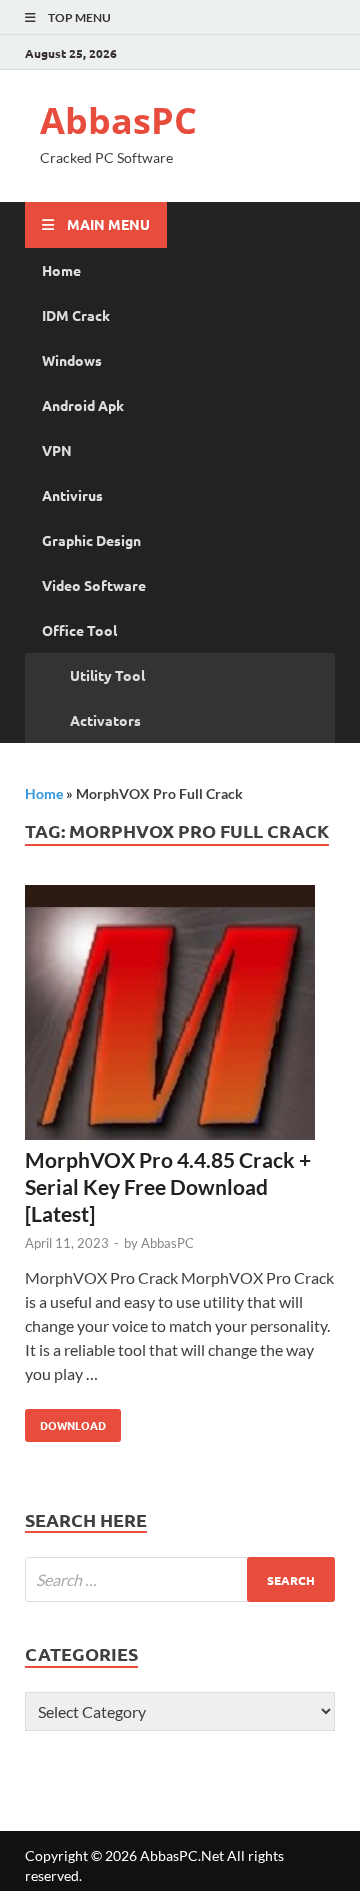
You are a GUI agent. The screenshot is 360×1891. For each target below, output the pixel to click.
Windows (72, 360)
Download (65, 1421)
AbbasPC (118, 120)
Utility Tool (107, 675)
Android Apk (83, 405)
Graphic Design (91, 540)
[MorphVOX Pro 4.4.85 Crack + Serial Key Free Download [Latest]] (180, 1015)
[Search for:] (180, 1579)
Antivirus (72, 495)
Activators (105, 720)
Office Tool (79, 630)
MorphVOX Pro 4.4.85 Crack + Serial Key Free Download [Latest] (168, 1187)
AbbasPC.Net (182, 1855)
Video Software (94, 585)
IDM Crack (76, 315)
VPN (57, 450)
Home (61, 270)
